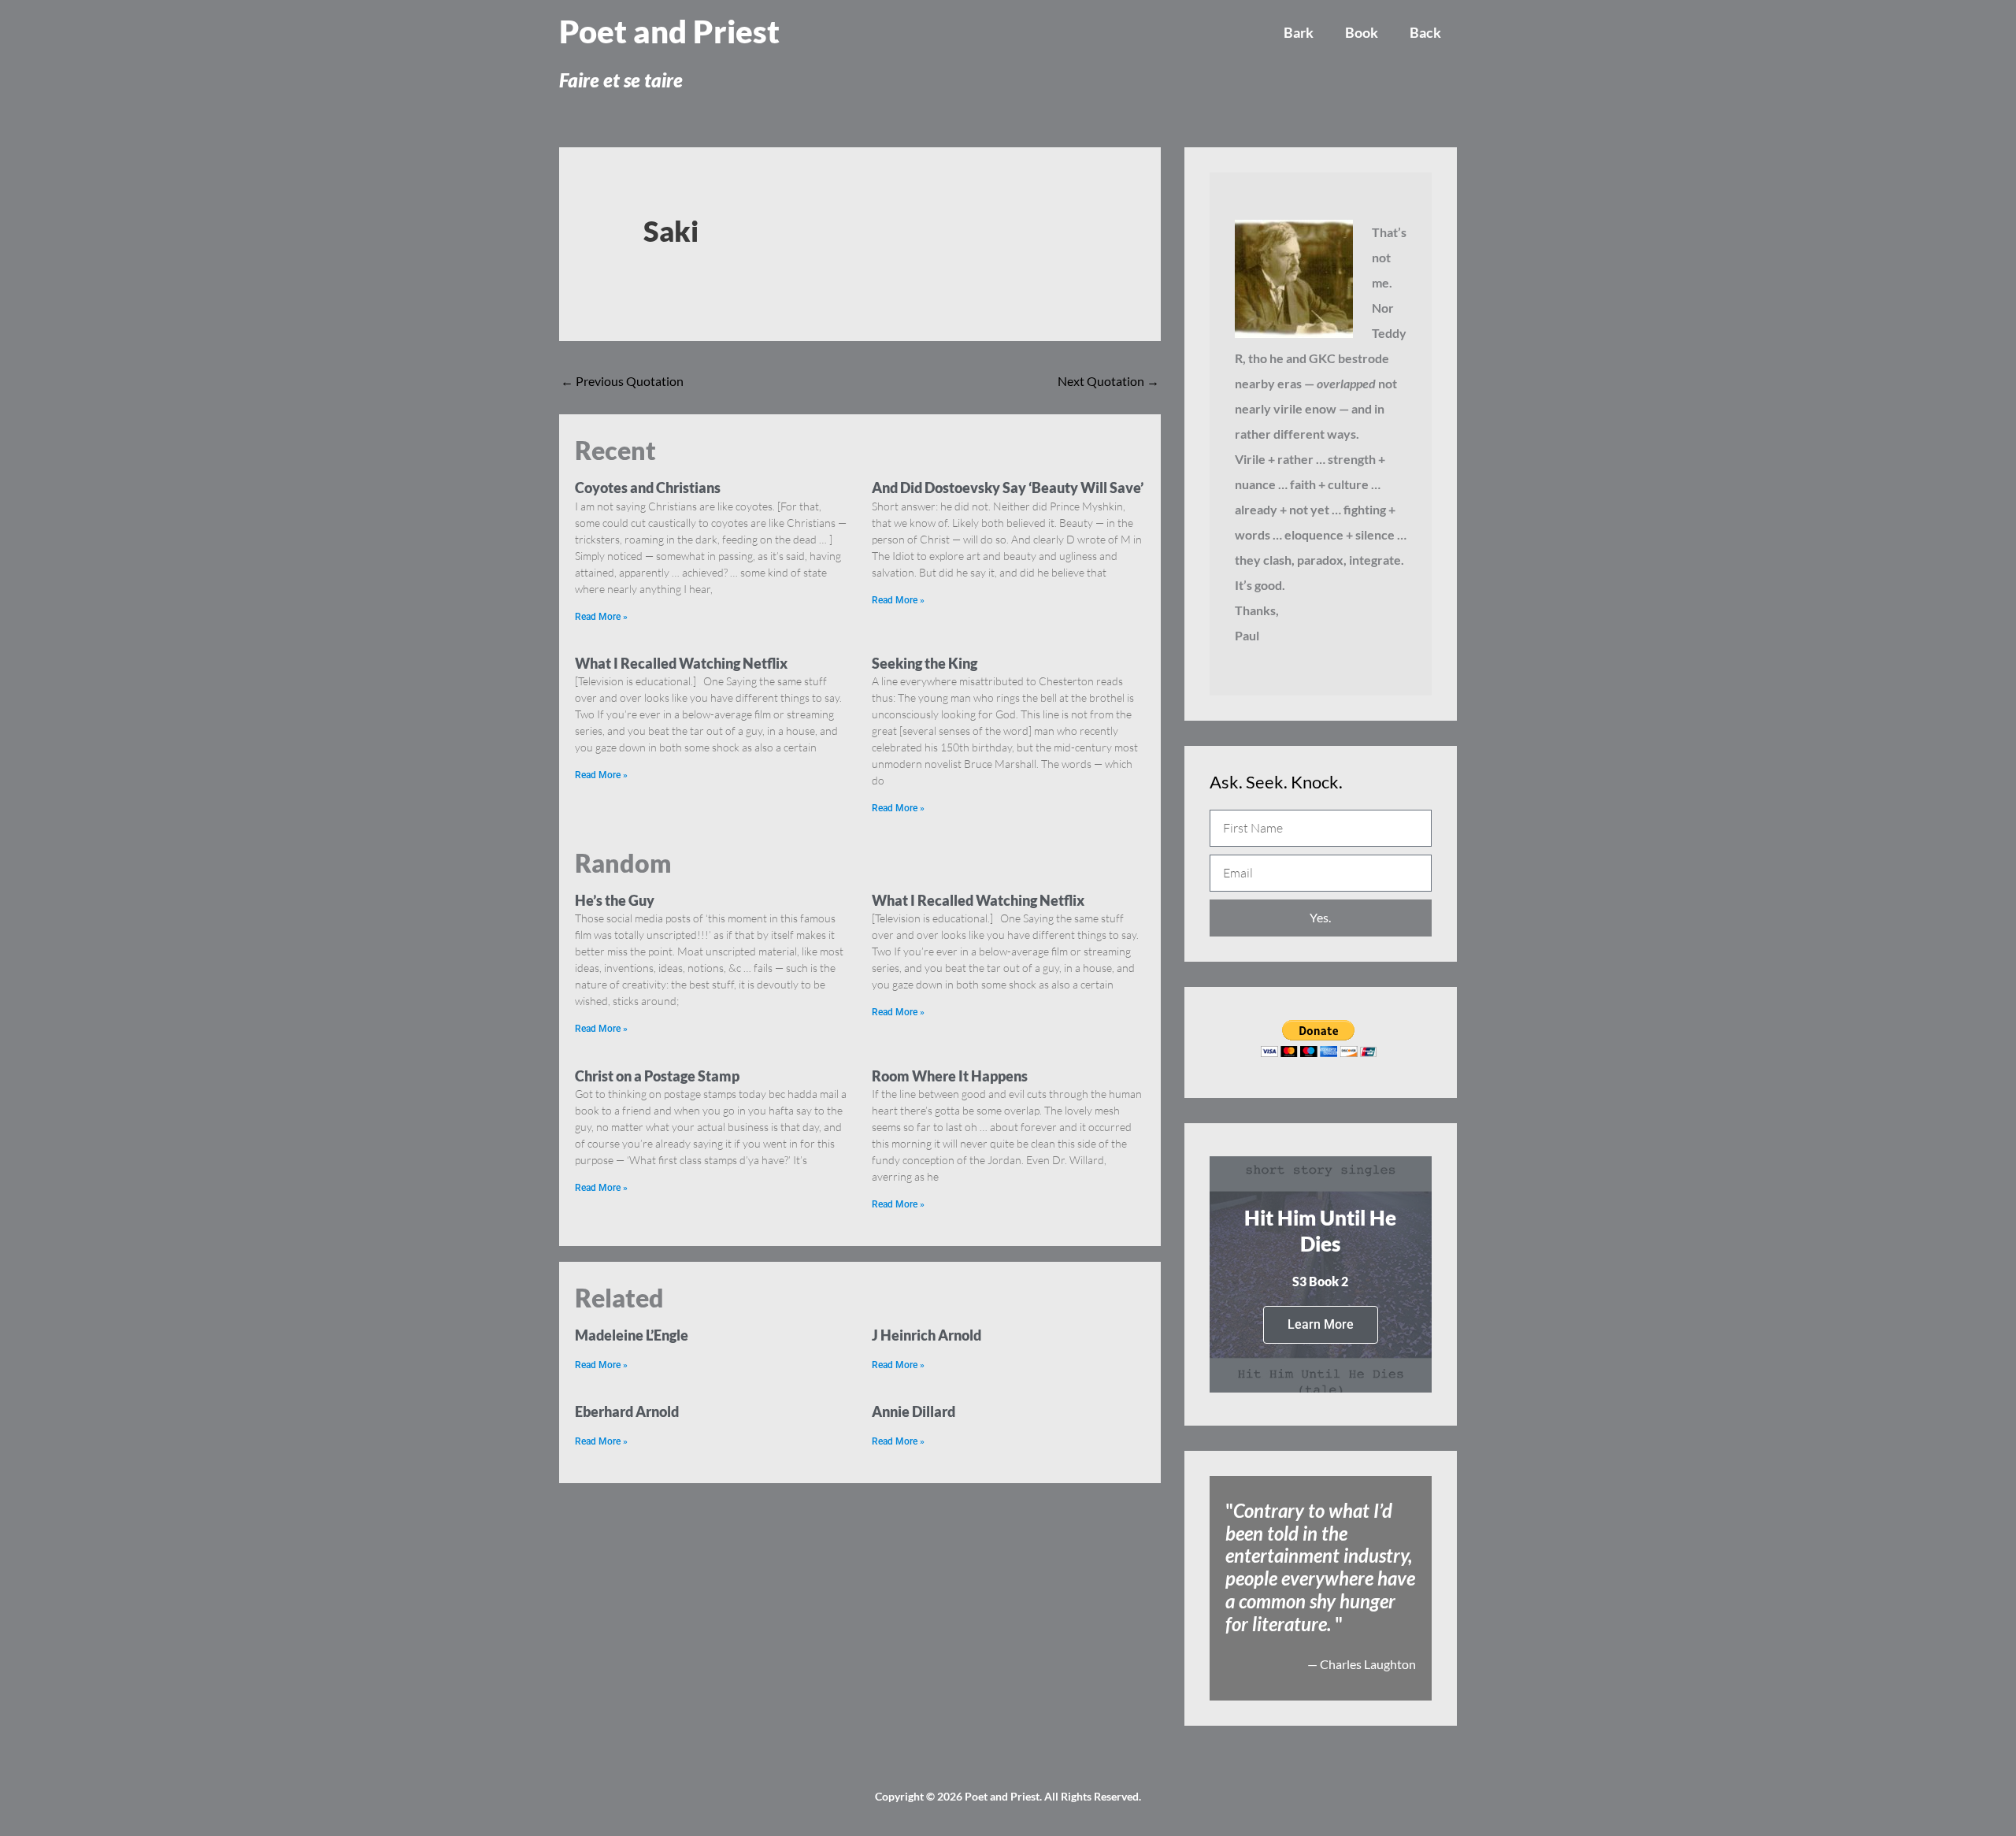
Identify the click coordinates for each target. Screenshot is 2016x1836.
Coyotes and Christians (648, 488)
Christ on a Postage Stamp (657, 1076)
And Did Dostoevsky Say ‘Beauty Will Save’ (1008, 488)
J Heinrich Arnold (926, 1335)
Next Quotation (1108, 381)
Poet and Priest (669, 32)
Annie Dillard (913, 1411)
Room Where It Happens (950, 1076)
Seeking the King (925, 663)
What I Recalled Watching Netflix (681, 663)
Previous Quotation (622, 381)
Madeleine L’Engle (632, 1335)
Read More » (601, 617)
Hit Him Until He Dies (1320, 1231)
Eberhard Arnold (627, 1411)
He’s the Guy (615, 900)
